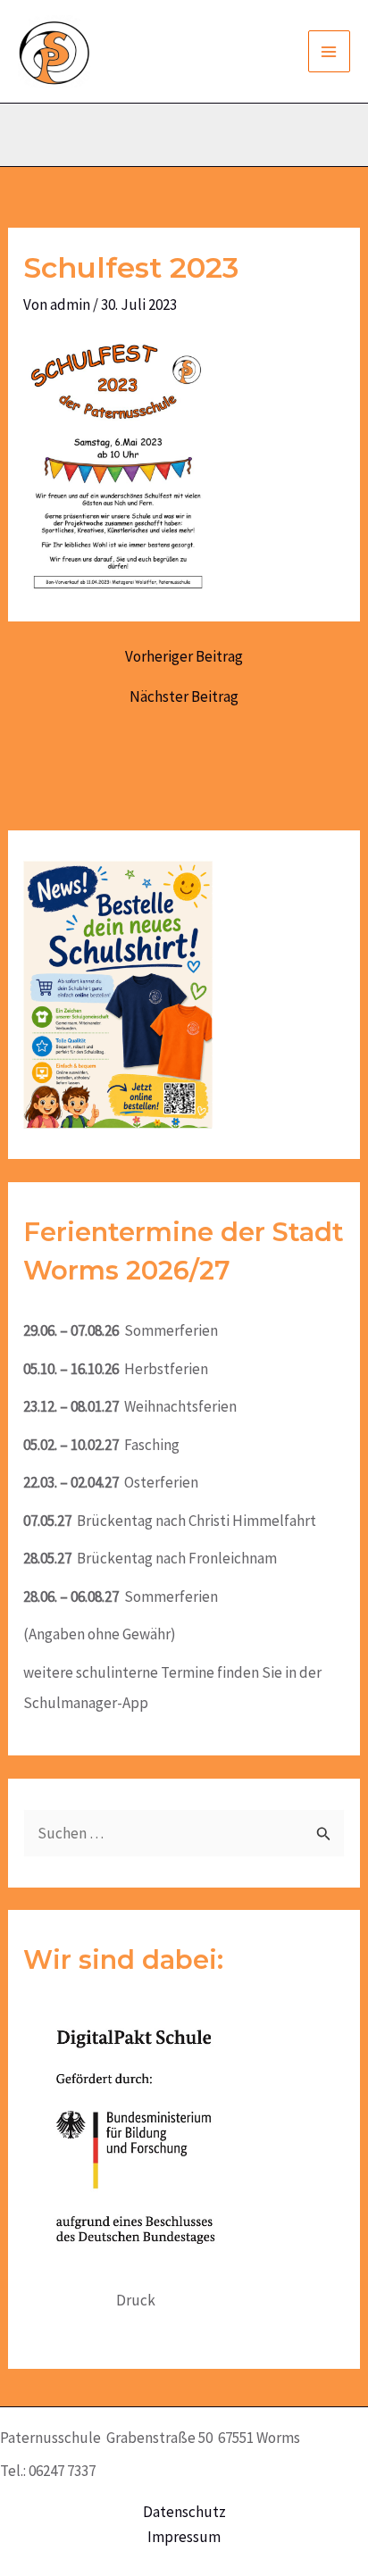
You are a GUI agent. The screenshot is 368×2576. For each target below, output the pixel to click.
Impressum (184, 2537)
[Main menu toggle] (330, 52)
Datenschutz (184, 2512)
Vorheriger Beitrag (184, 657)
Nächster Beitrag (184, 697)
